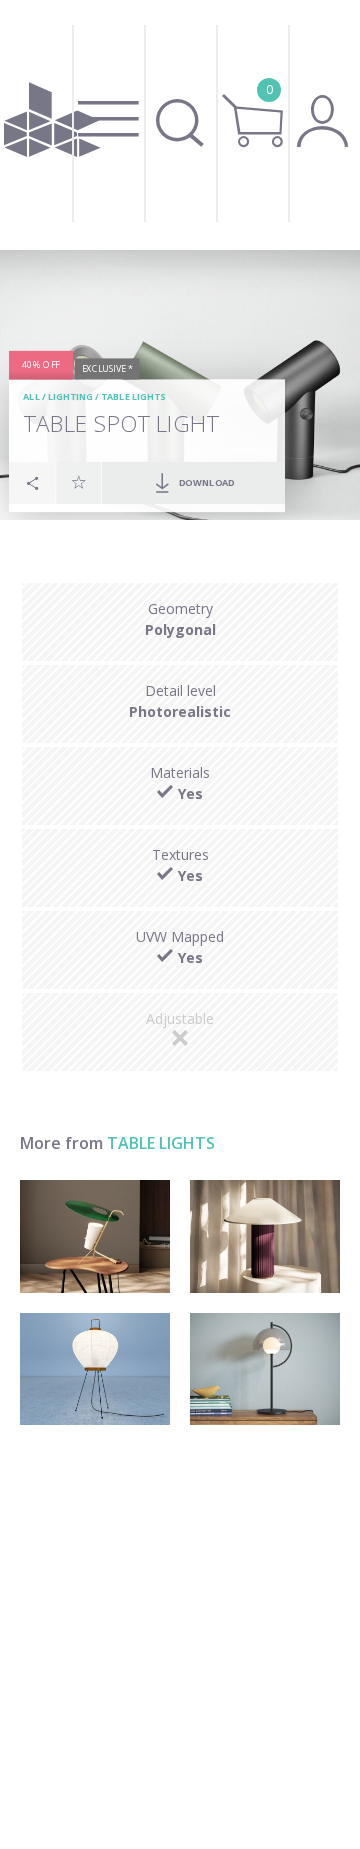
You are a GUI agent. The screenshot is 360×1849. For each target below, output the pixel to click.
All (32, 397)
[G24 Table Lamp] (95, 1236)
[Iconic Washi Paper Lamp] (95, 1369)
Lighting (70, 397)
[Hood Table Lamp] (265, 1369)
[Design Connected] (52, 125)
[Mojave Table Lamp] (265, 1236)
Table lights (134, 397)
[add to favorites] (79, 483)
